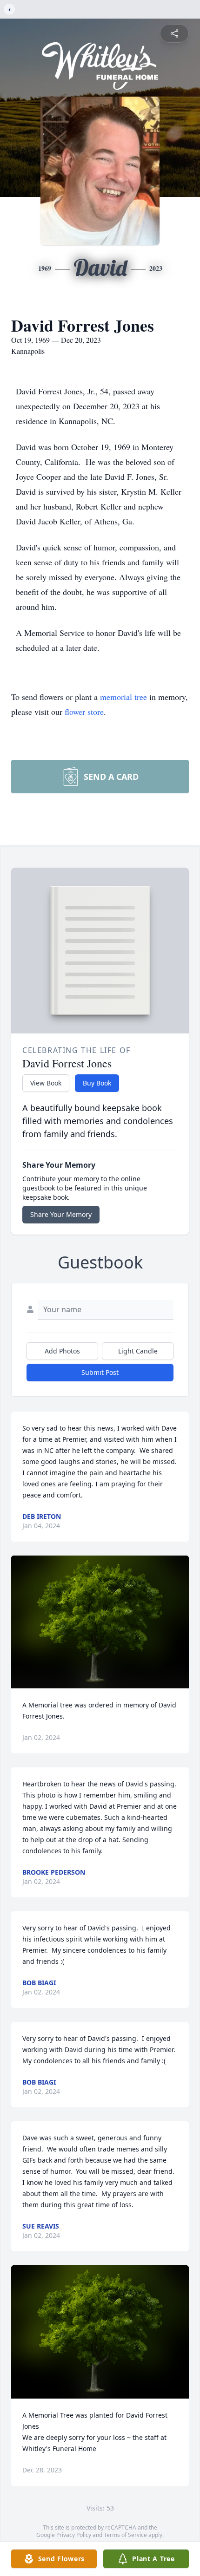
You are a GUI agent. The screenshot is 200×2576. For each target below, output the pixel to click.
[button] (100, 1622)
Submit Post (100, 1372)
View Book (46, 1083)
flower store (84, 712)
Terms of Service (125, 2535)
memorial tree (123, 697)
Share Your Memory (61, 1214)
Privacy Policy (74, 2535)
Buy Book (97, 1083)
